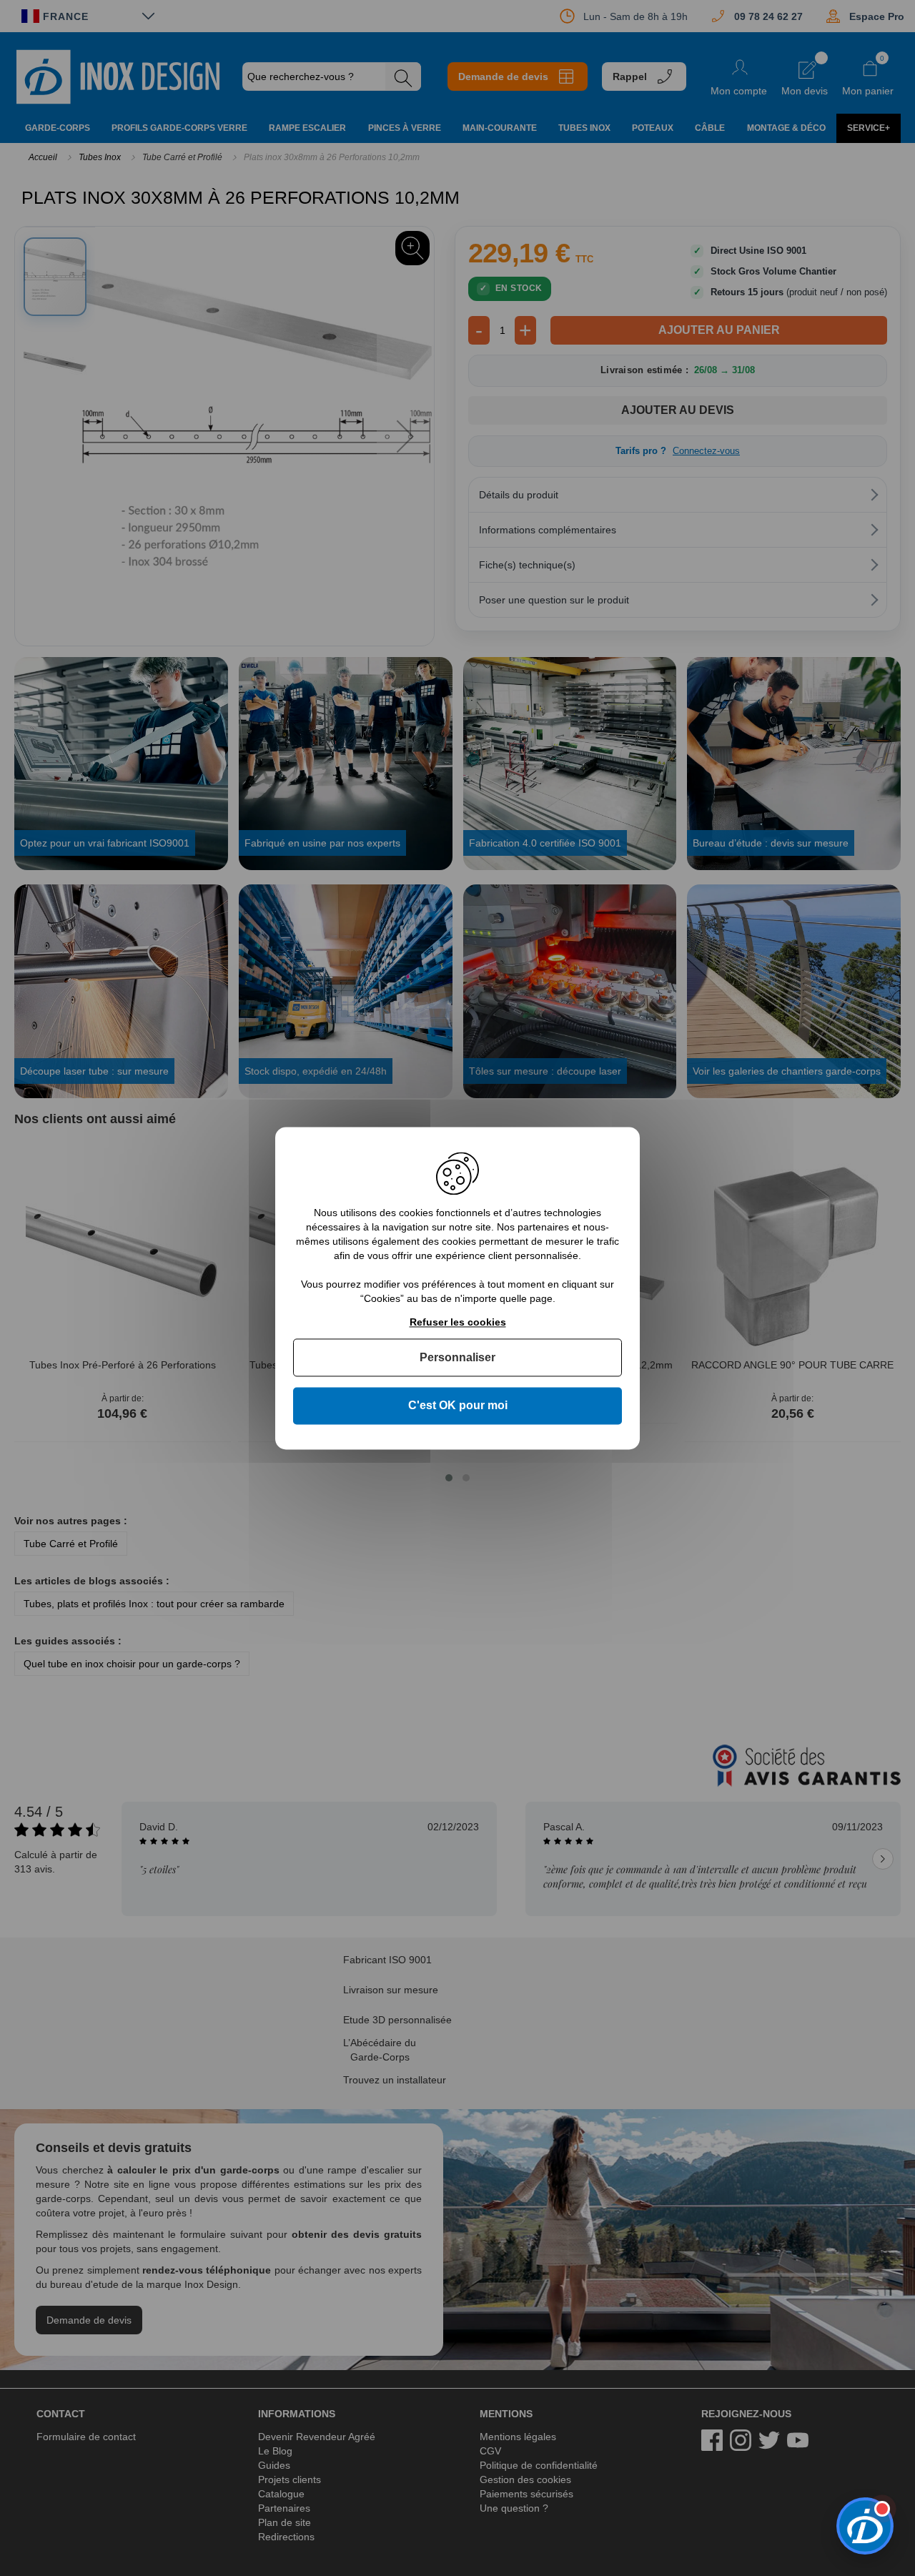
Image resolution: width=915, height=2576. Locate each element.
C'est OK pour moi (458, 1406)
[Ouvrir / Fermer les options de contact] (865, 2526)
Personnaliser (457, 1358)
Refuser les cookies (458, 1322)
